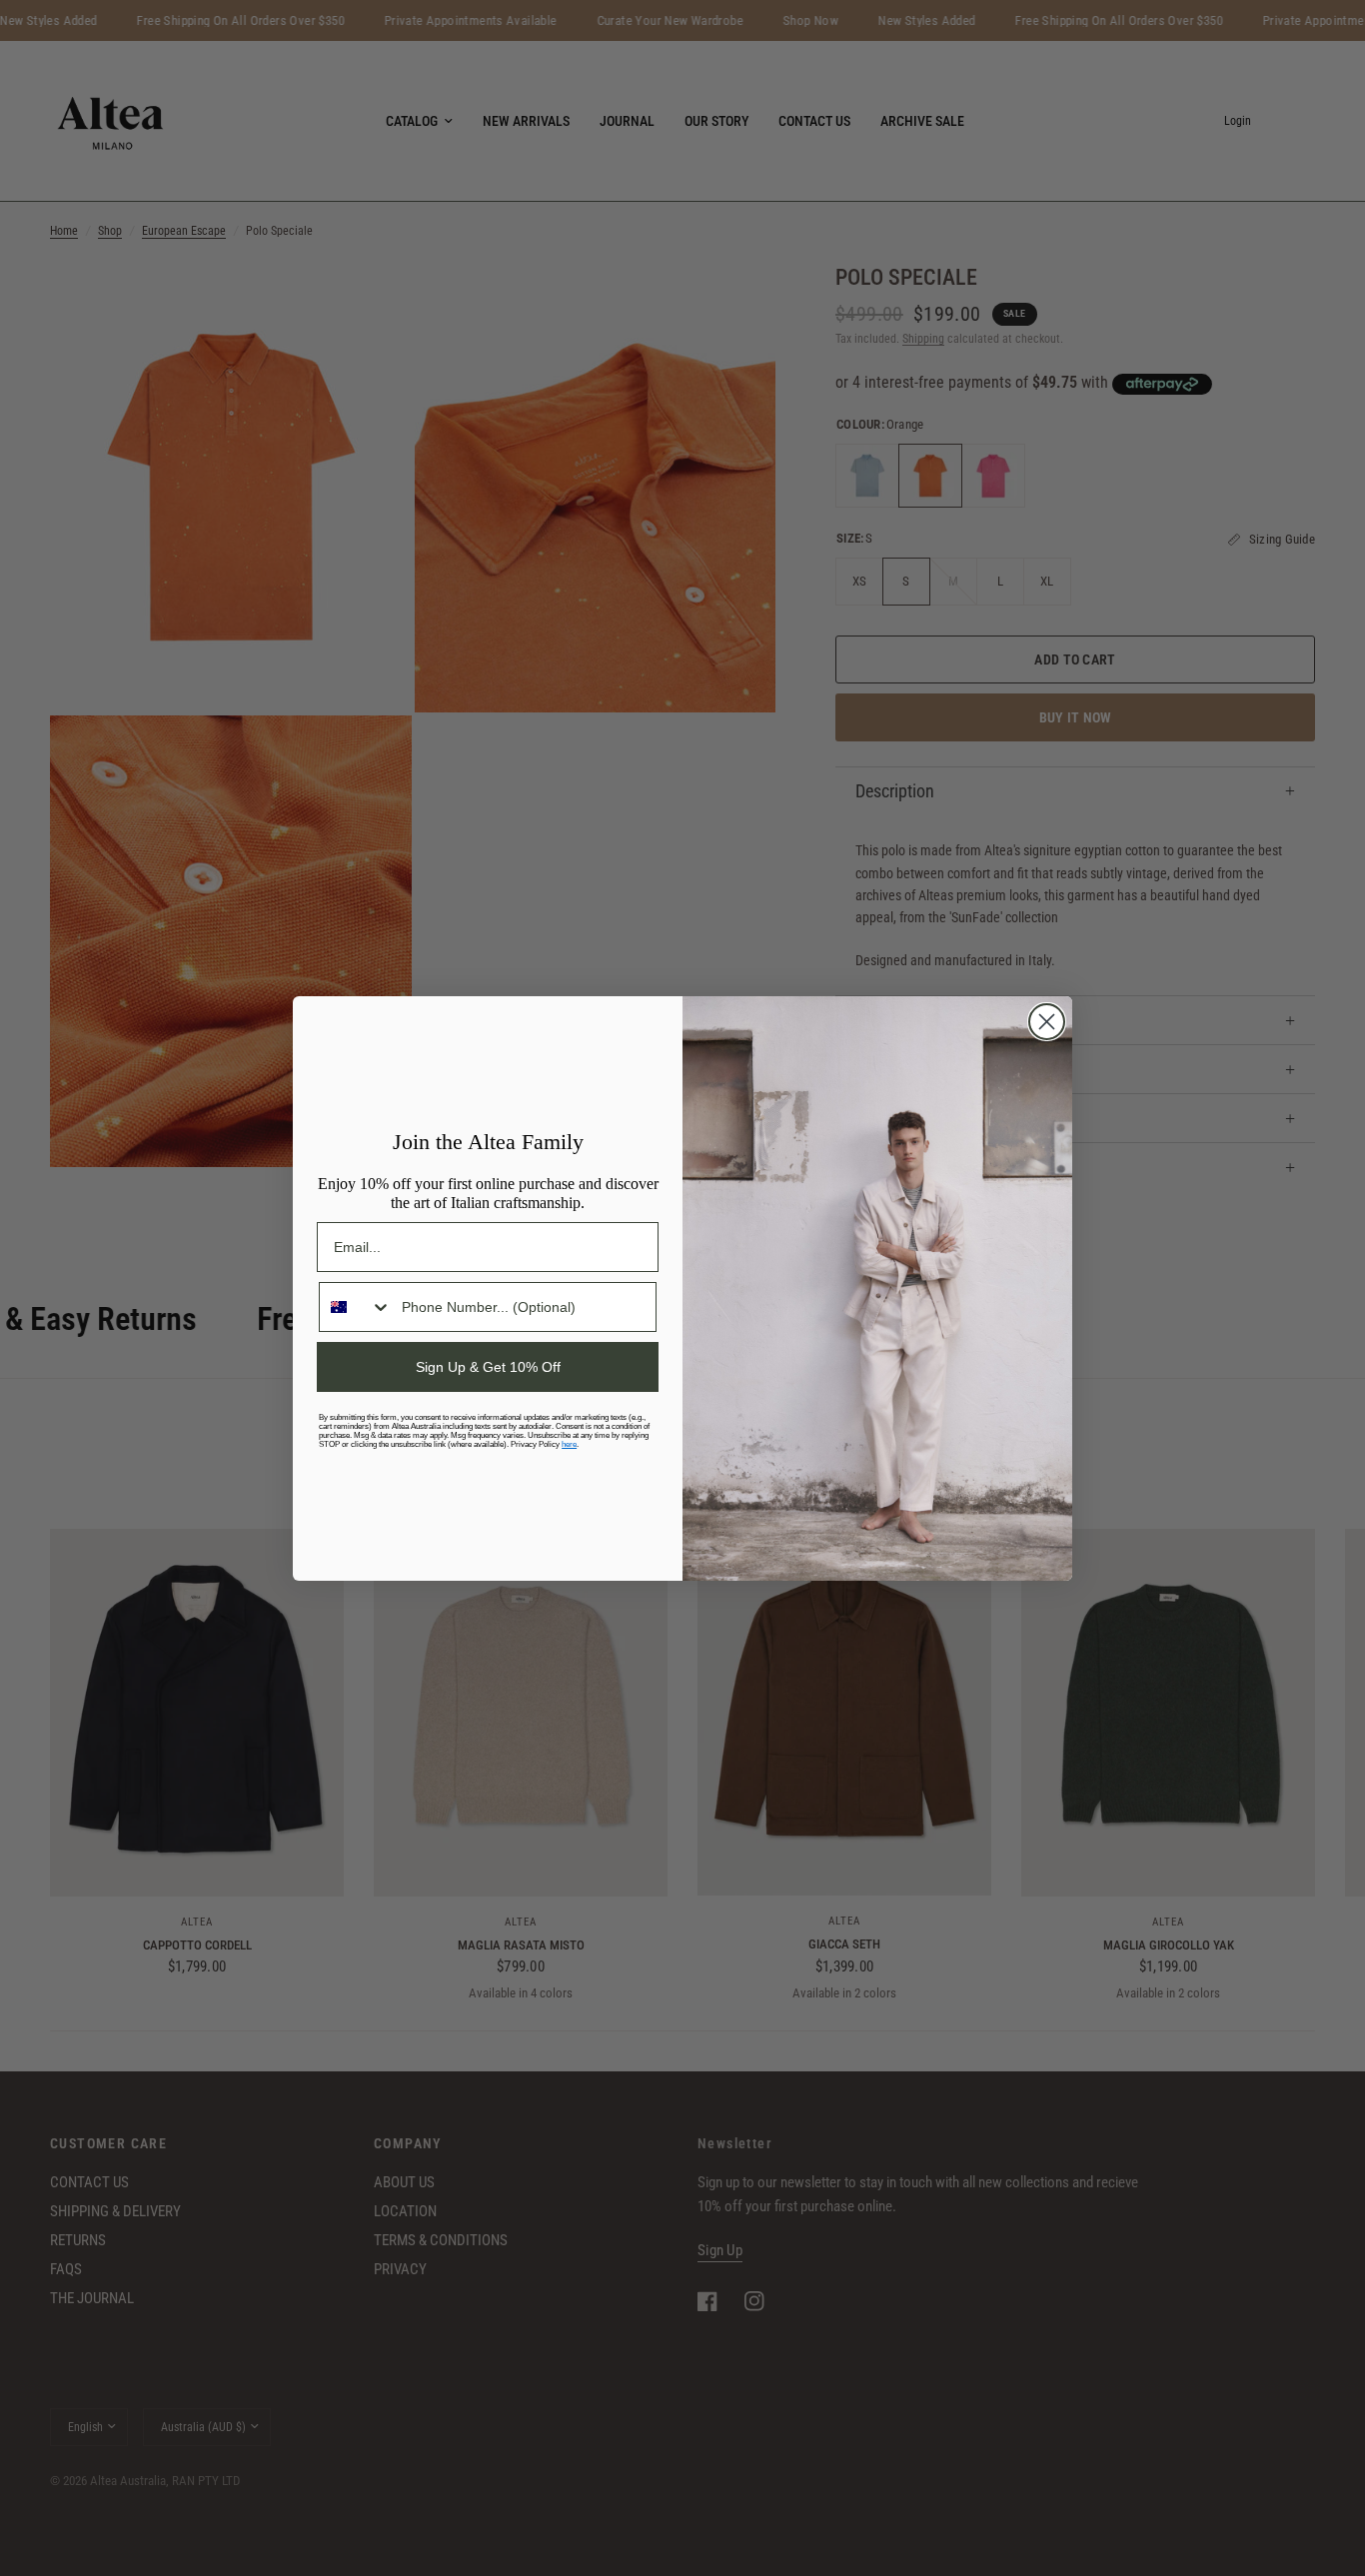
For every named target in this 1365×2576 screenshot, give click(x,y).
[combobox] (356, 1307)
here (569, 1444)
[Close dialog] (1047, 1022)
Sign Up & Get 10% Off (488, 1367)
